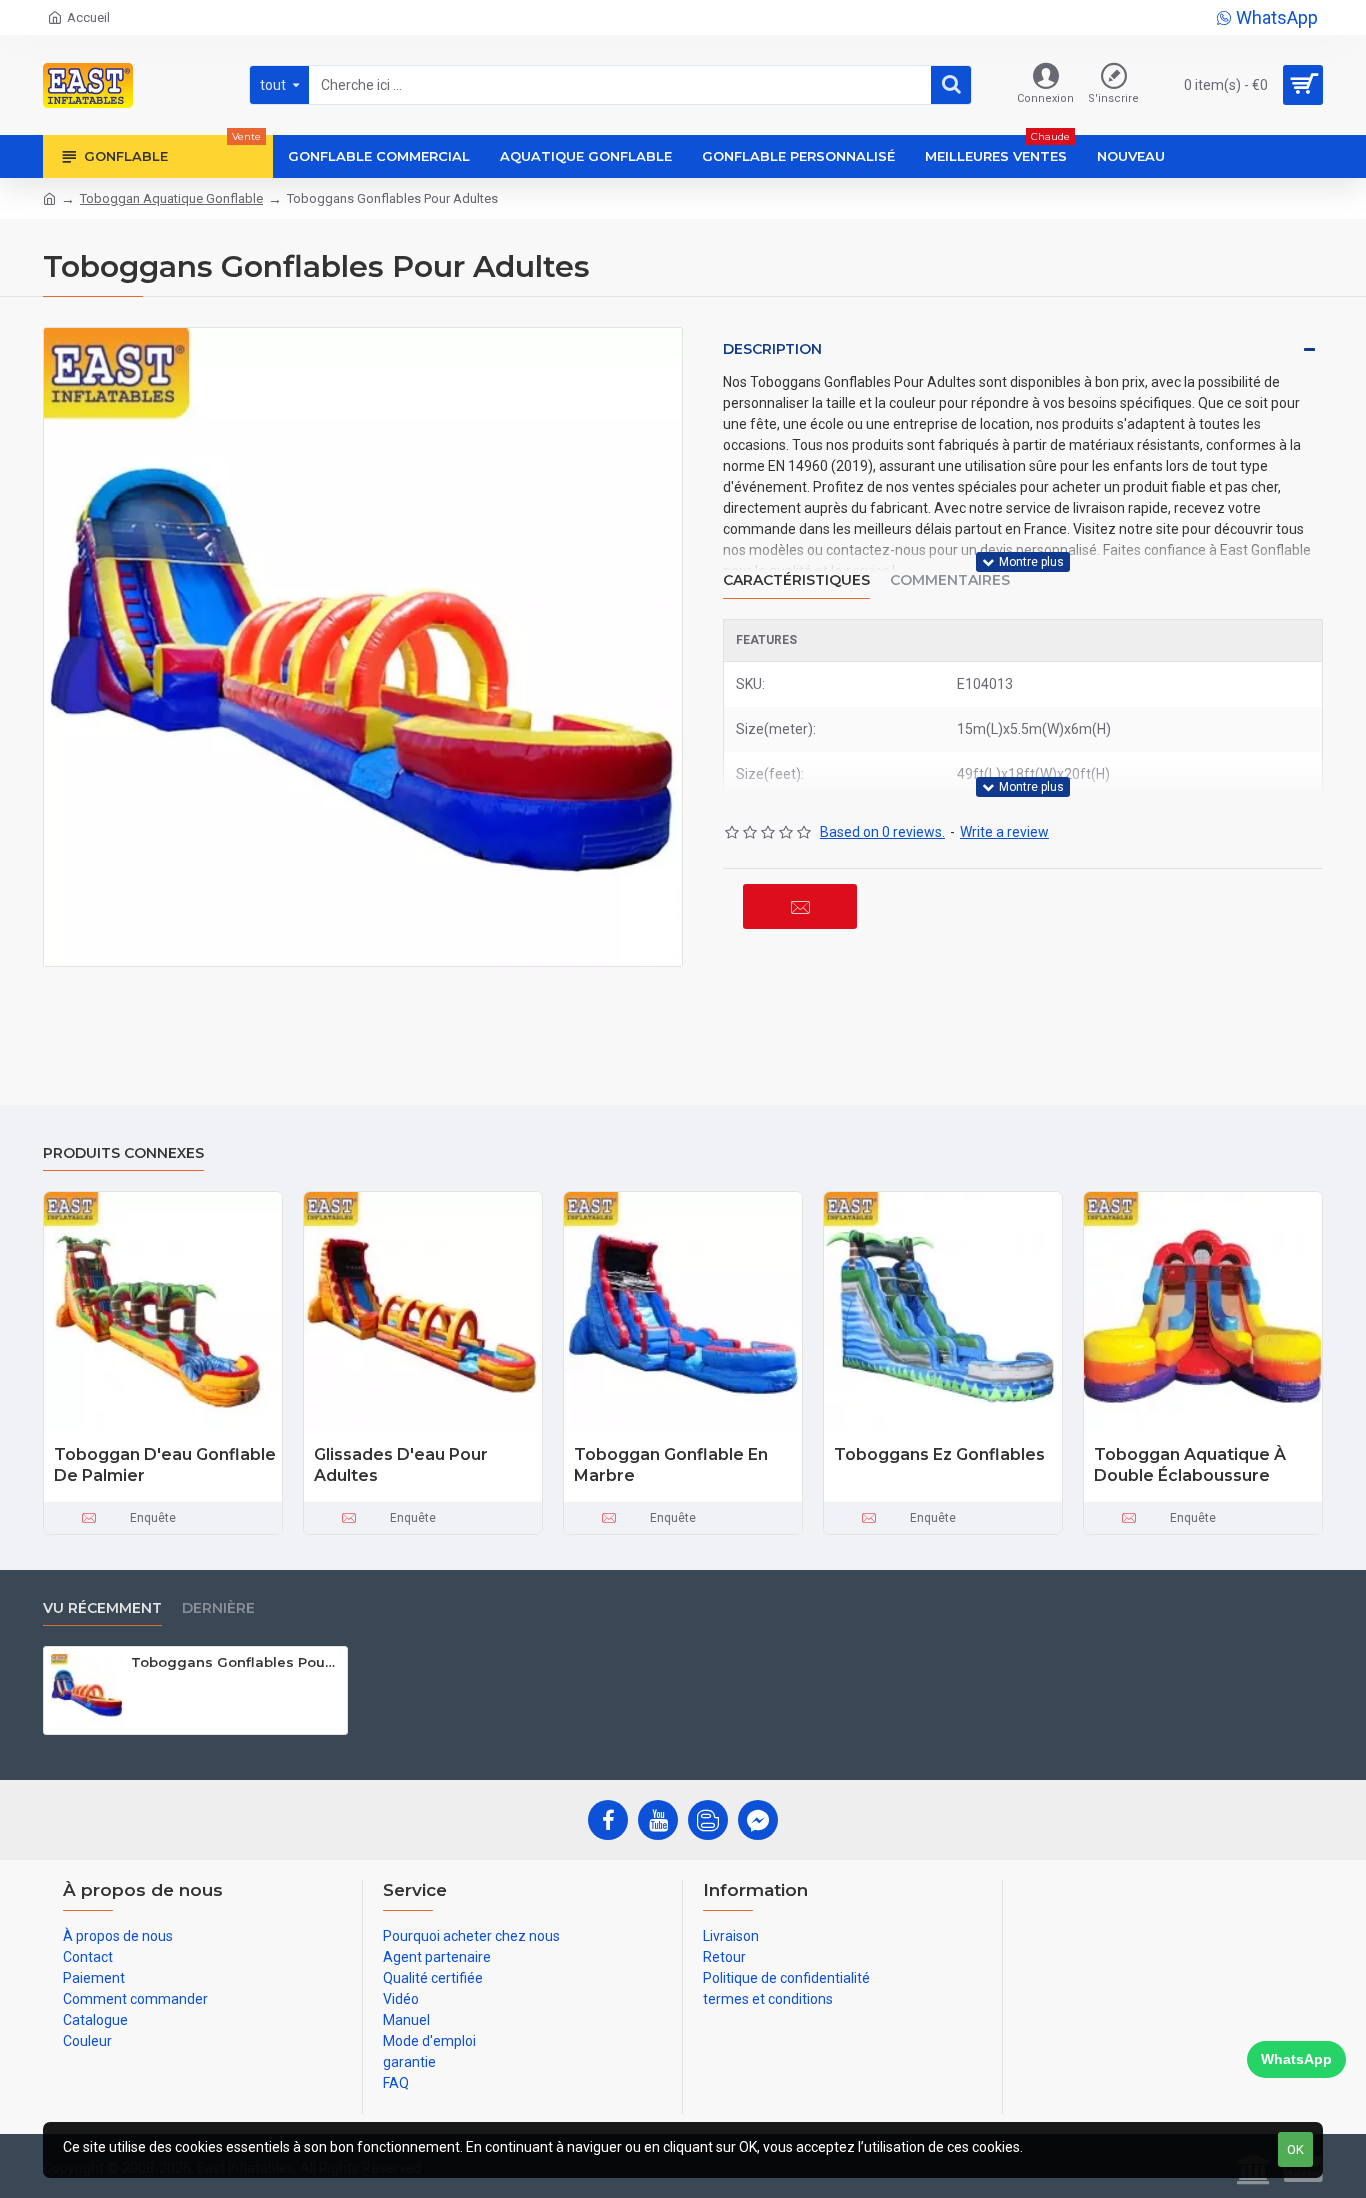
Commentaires (950, 580)
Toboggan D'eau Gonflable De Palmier (165, 1465)
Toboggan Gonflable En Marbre (671, 1465)
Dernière (218, 1608)
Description (772, 349)
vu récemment (102, 1608)
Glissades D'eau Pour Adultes (401, 1465)
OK (1295, 2149)
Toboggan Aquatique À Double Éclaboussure (1190, 1465)
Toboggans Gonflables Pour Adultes (235, 1662)
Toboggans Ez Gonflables (939, 1454)
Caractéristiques (796, 580)
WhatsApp (1296, 2059)
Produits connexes (123, 1153)
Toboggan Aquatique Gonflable (171, 198)
